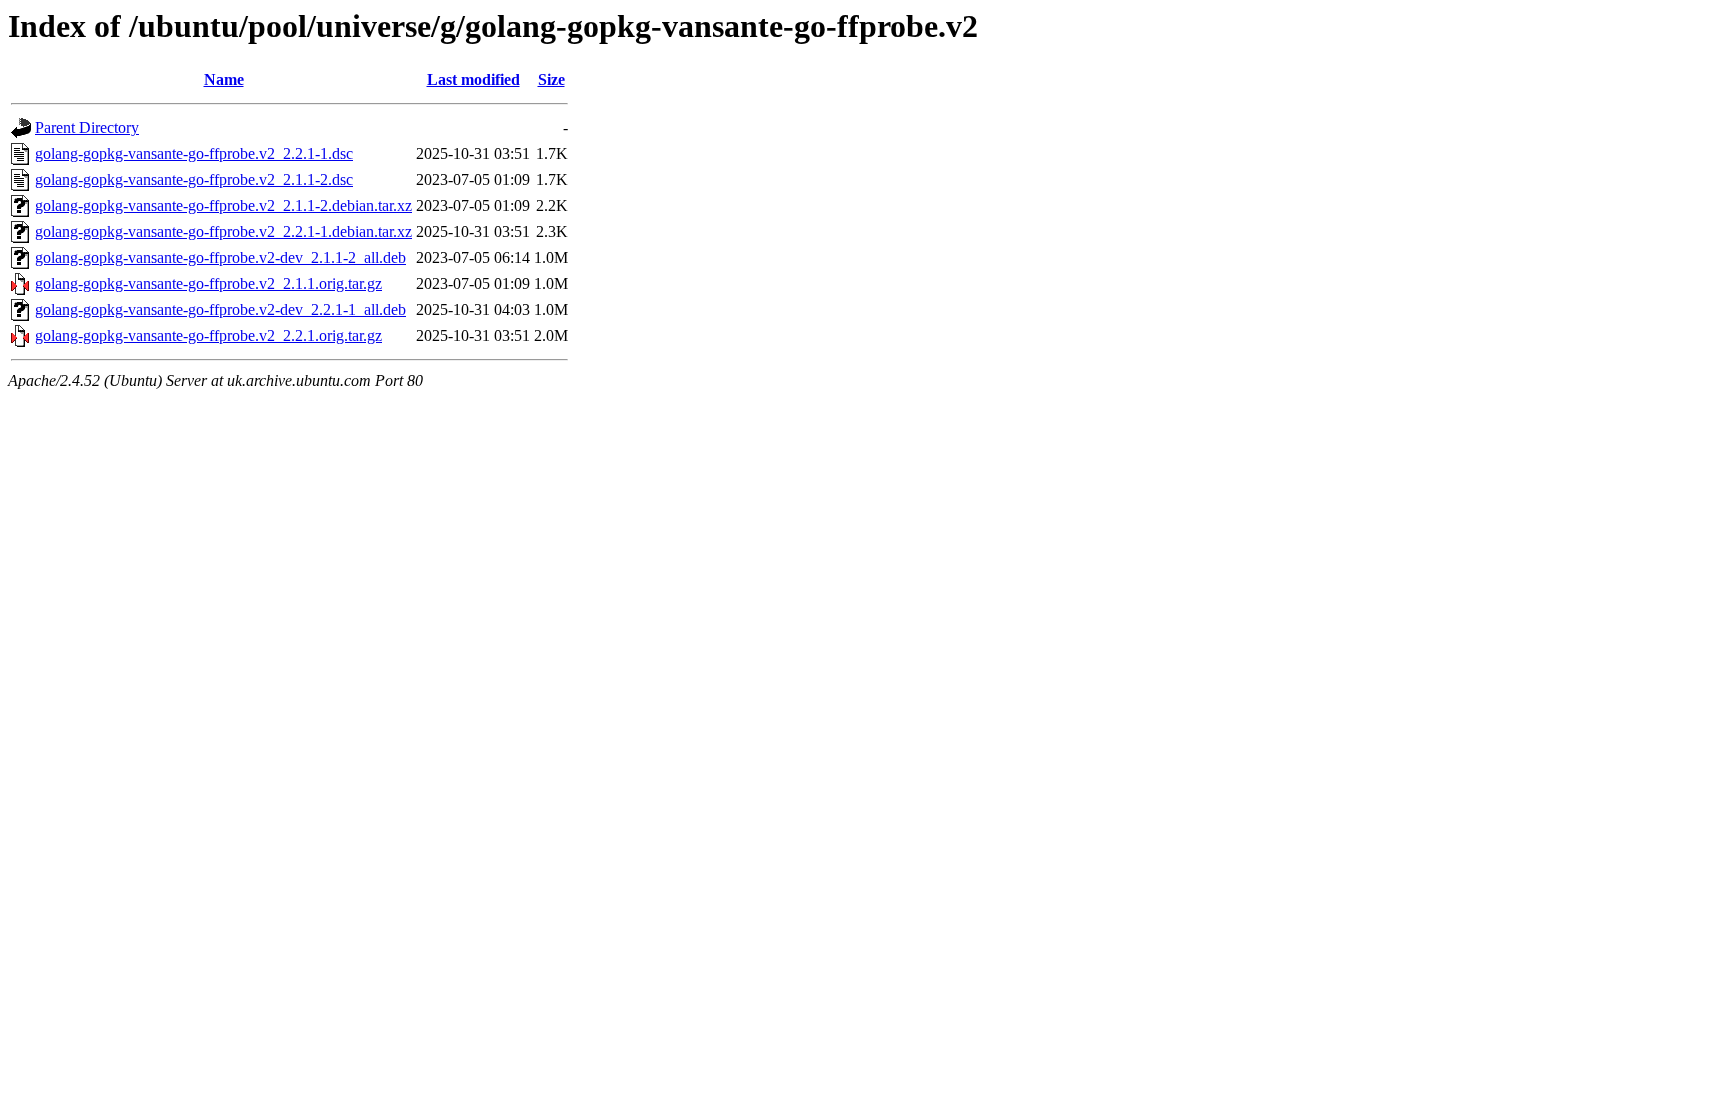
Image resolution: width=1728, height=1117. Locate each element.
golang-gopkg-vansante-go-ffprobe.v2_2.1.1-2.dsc (194, 179)
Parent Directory (87, 127)
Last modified (473, 79)
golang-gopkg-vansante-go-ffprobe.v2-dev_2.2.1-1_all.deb (220, 309)
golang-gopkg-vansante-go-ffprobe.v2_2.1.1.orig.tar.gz (208, 283)
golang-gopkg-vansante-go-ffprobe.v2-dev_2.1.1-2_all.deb (220, 257)
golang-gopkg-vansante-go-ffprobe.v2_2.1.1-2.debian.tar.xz (223, 205)
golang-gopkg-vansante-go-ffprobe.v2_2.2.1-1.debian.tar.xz (223, 231)
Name (224, 79)
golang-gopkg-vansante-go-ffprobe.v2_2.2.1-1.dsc (194, 153)
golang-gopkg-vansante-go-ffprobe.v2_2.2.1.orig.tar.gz (208, 335)
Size (551, 79)
